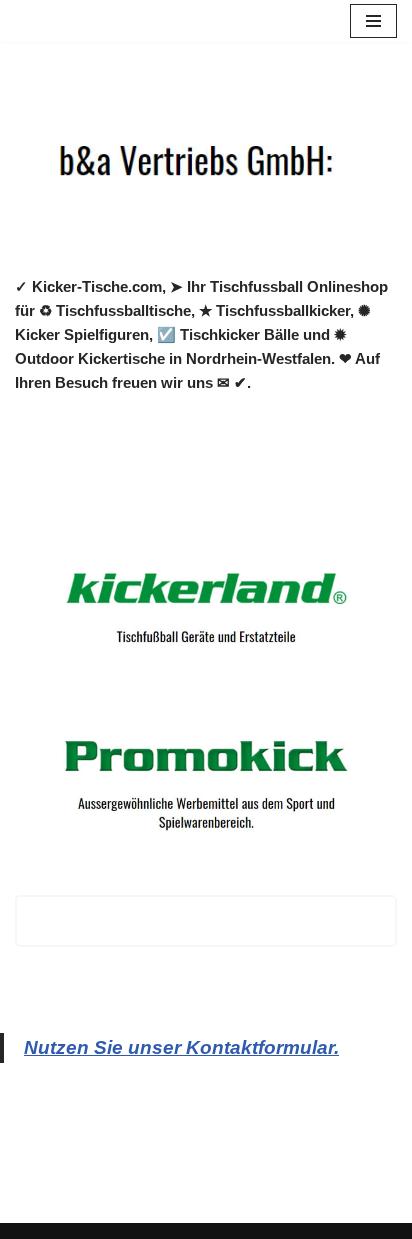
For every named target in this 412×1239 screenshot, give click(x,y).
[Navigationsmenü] (373, 21)
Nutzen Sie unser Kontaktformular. (181, 1047)
